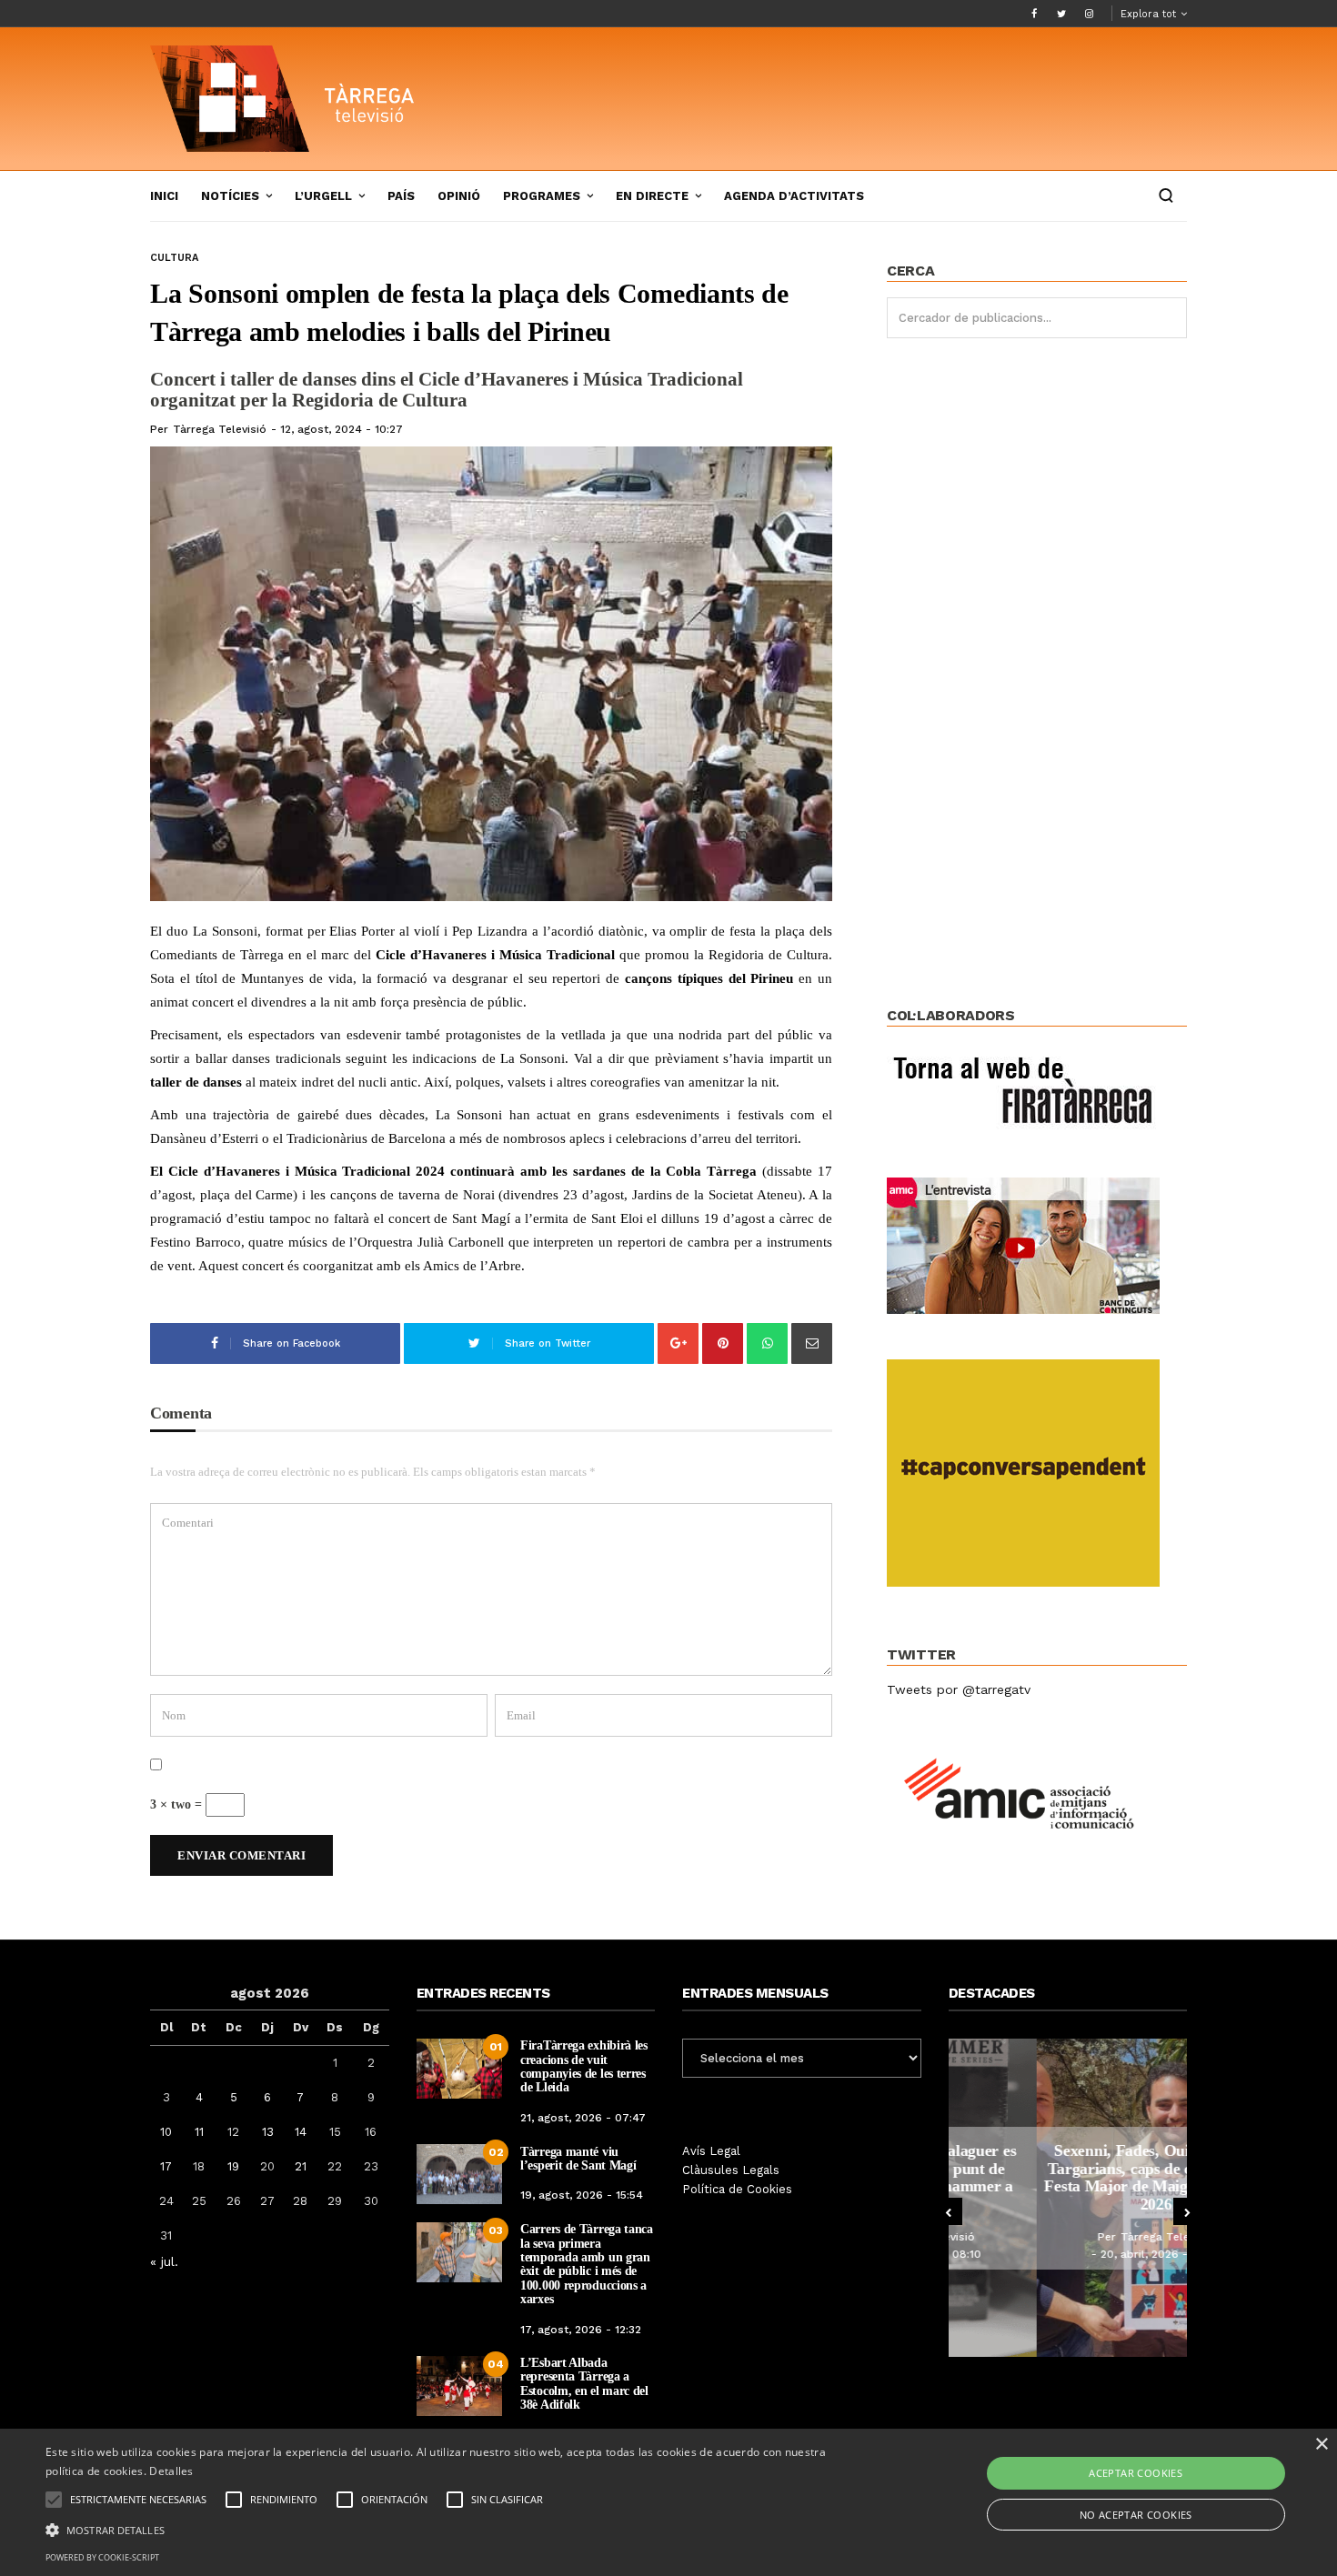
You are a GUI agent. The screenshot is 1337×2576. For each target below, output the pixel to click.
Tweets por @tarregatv (959, 1689)
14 (301, 2132)
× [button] (1321, 2445)
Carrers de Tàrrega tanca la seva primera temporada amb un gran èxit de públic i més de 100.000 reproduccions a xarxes (587, 2264)
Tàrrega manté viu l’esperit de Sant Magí (578, 2159)
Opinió (459, 196)
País (401, 196)
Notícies (230, 196)
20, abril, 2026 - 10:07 (1072, 2254)
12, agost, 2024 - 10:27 (342, 429)
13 (268, 2132)
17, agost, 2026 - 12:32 (581, 2330)
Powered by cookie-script (102, 2557)
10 (166, 2132)
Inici (164, 196)
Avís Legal (711, 2151)
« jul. (164, 2261)
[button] (451, 2529)
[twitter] (1061, 14)
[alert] (668, 2502)
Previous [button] (949, 2211)
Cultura (174, 258)
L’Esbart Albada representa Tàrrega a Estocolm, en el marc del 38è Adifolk (584, 2384)
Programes (542, 196)
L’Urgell (323, 196)
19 (233, 2166)
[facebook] (1034, 14)
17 (166, 2166)
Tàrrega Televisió (220, 429)
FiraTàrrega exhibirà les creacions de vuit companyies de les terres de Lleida (584, 2066)
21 (301, 2166)
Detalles (171, 2471)
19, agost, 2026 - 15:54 (582, 2195)
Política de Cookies (737, 2189)
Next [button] (1187, 2211)
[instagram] (1089, 14)
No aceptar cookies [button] (1136, 2515)
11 (199, 2132)
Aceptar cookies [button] (1136, 2473)
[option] (1068, 2198)
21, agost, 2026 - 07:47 (583, 2118)
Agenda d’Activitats (794, 196)
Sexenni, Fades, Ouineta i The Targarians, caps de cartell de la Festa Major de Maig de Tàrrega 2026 (1067, 2177)
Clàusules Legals (731, 2170)
